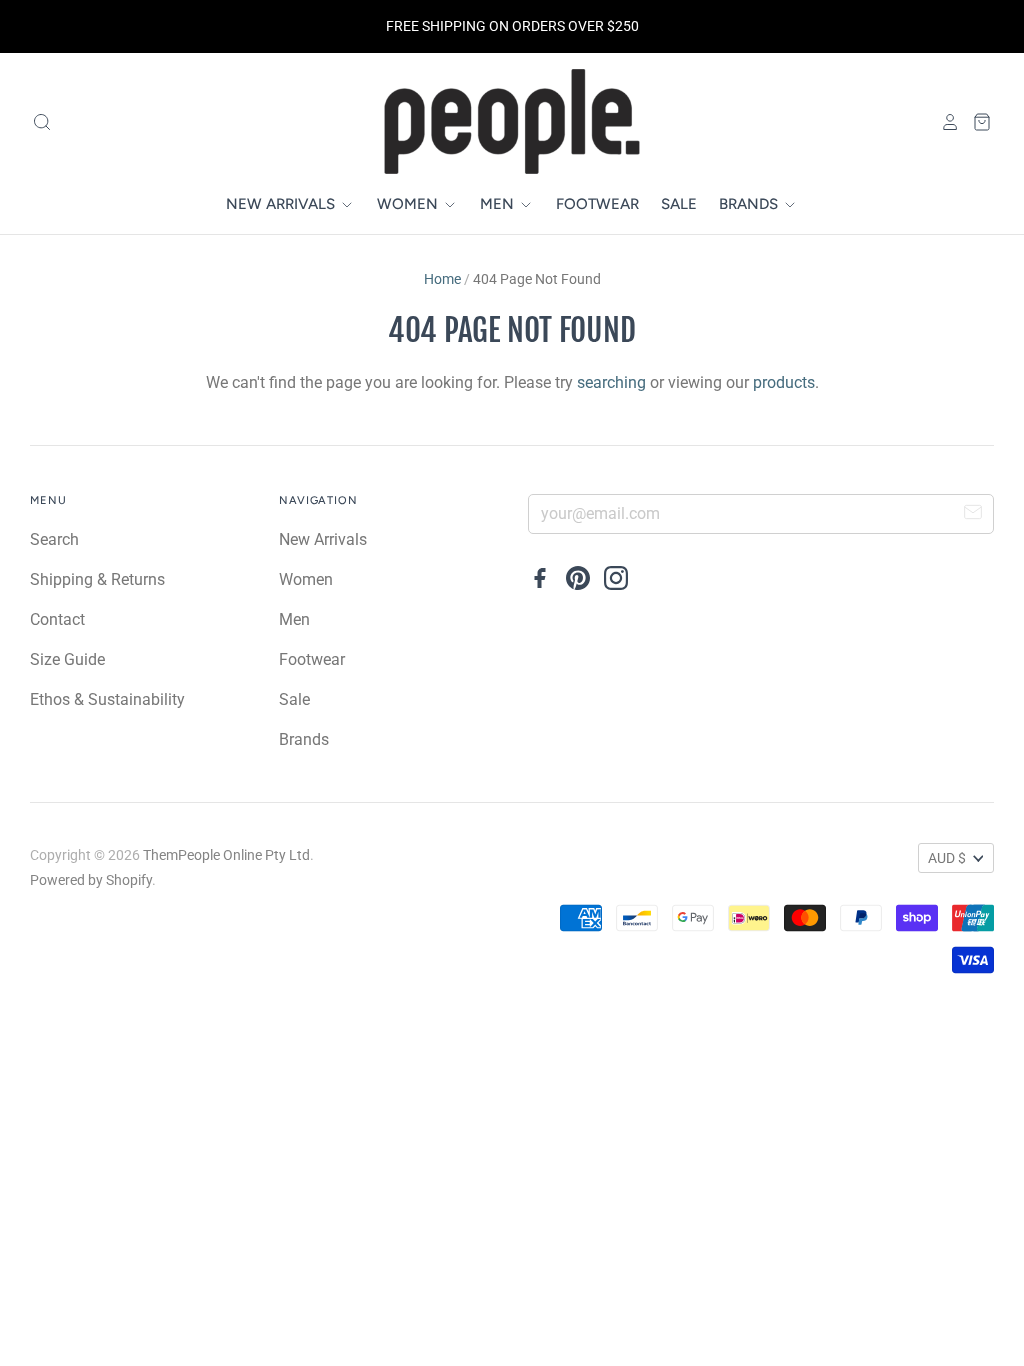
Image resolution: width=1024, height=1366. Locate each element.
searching (611, 382)
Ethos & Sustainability (107, 699)
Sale (679, 204)
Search (54, 539)
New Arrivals (282, 204)
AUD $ (947, 858)
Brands (750, 204)
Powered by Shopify (91, 880)
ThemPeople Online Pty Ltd (226, 855)
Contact (57, 619)
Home (442, 279)
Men (499, 204)
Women (409, 204)
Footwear (597, 204)
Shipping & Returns (97, 579)
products (784, 382)
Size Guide (67, 659)
